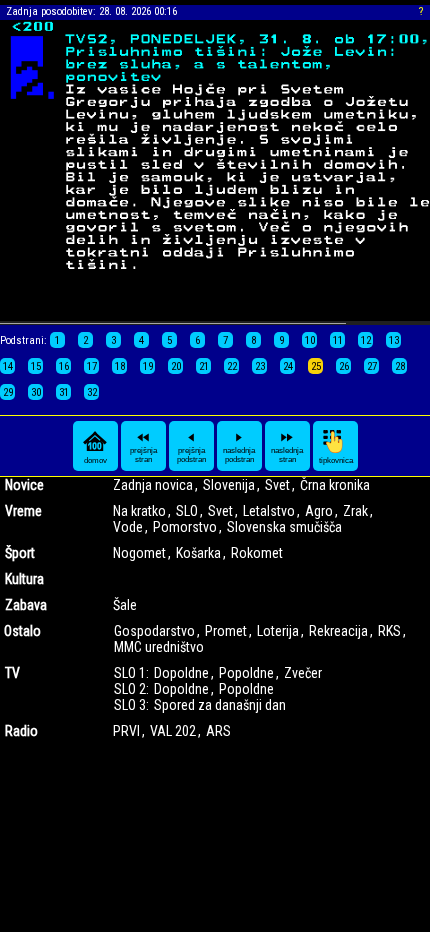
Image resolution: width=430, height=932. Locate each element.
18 (120, 366)
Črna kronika (335, 485)
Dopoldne (181, 673)
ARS (218, 731)
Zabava (26, 605)
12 (366, 340)
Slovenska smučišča (284, 527)
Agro (319, 511)
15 (36, 366)
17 (92, 366)
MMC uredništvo (159, 647)
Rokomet (257, 553)
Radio (21, 731)
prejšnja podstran (191, 455)
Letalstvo (269, 511)
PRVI (126, 731)
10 (310, 340)
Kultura (24, 579)
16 (64, 366)
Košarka (198, 553)
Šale (125, 605)
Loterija (278, 631)
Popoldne (246, 673)
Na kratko (139, 511)
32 (92, 392)
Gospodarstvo (154, 631)
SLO (187, 511)
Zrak (355, 511)
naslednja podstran (239, 455)
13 (394, 340)
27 (372, 366)
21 (204, 366)
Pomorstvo (185, 527)
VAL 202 (173, 731)
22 (232, 366)
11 (338, 340)
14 (8, 366)
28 (400, 366)
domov (95, 460)
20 (176, 366)
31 (64, 392)
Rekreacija (338, 631)
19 (148, 366)
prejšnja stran (143, 455)
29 (8, 392)
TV (12, 673)
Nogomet (139, 553)
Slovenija (229, 485)
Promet (226, 631)
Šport (20, 553)
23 (260, 366)
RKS (389, 631)
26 (344, 366)
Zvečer (303, 673)
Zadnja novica (153, 485)
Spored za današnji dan (220, 705)
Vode (128, 527)
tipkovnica (336, 460)
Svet (277, 485)
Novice (24, 485)
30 (36, 392)
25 (316, 366)
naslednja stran (287, 455)
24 (288, 366)
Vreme (23, 511)
